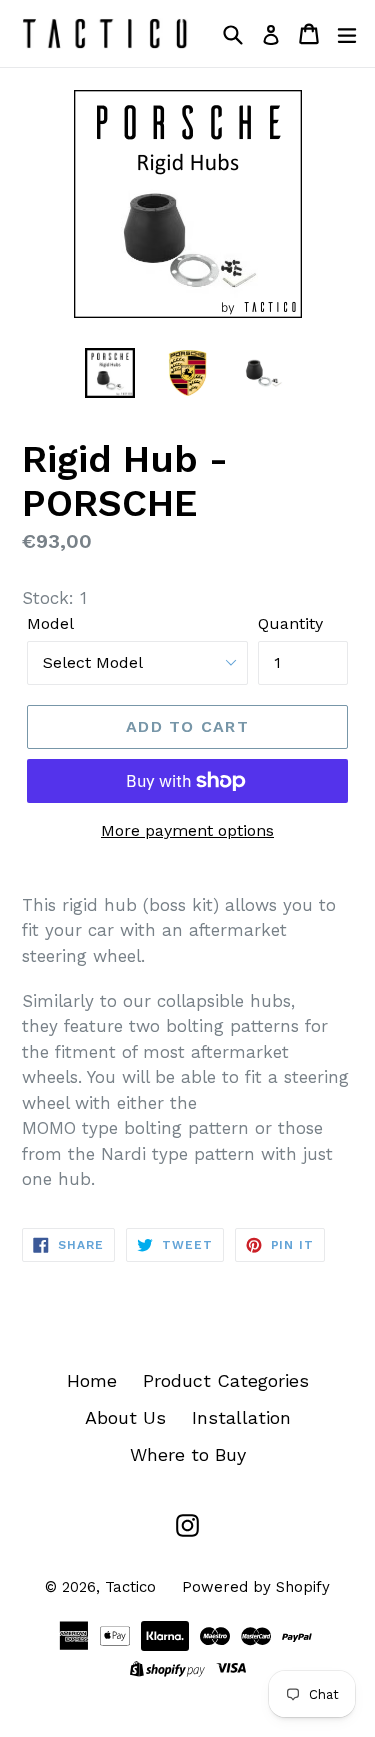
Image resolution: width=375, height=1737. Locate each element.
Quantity (290, 623)
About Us (125, 1417)
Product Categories (226, 1380)
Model (50, 623)
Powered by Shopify (256, 1587)
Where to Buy (188, 1454)
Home (92, 1380)
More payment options (187, 830)
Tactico (130, 1587)
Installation (241, 1417)
